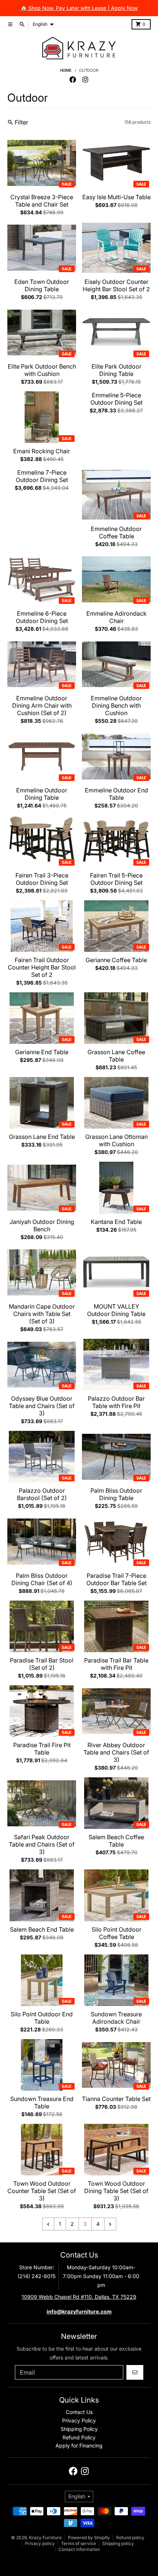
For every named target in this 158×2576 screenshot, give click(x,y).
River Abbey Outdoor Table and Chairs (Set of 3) (116, 1752)
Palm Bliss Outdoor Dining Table (116, 1494)
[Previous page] (48, 2224)
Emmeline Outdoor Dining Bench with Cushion (116, 705)
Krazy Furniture (45, 2538)
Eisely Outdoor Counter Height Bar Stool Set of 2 (116, 285)
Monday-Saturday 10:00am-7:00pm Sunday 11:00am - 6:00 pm (101, 2276)
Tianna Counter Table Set (116, 2099)
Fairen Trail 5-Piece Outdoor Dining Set (116, 879)
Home (66, 70)
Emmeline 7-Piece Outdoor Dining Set (42, 476)
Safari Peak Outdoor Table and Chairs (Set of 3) (42, 1844)
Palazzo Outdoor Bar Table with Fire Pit (116, 1402)
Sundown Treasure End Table (42, 2102)
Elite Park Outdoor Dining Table (116, 370)
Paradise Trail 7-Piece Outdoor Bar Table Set (116, 1579)
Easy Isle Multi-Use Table (116, 197)
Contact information (79, 2549)
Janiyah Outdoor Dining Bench (42, 1225)
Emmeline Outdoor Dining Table (42, 794)
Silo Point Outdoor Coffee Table (116, 1933)
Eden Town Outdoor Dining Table (42, 285)
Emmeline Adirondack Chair (116, 617)
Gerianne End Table (42, 1052)
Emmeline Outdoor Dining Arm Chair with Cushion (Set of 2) (42, 705)
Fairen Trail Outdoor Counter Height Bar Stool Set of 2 (42, 967)
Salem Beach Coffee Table (116, 1841)
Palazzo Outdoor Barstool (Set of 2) (42, 1494)
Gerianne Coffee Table (116, 960)
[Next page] (110, 2224)
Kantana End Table (116, 1222)
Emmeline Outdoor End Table (116, 794)
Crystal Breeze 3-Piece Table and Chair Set (42, 201)
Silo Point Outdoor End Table (42, 2018)
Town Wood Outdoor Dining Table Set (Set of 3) (116, 2191)
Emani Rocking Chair (42, 451)
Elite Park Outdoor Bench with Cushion (42, 370)
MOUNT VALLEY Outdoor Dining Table (116, 1310)
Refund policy (130, 2538)
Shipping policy (118, 2543)
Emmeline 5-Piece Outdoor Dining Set (116, 399)
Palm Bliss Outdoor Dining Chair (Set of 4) (42, 1579)
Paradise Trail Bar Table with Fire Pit (116, 1664)
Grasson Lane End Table (42, 1137)
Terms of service (78, 2543)
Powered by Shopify (89, 2538)
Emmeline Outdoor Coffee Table (116, 532)
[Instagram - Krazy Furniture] (85, 80)
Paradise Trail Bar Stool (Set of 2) (42, 1664)
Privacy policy (40, 2543)
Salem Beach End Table (42, 1929)
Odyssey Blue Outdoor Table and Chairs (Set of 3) (42, 1406)
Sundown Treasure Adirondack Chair (116, 2018)
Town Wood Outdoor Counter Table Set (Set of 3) (42, 2191)
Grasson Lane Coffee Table (116, 1056)
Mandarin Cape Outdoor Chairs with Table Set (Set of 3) (42, 1314)
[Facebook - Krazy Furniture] (73, 80)
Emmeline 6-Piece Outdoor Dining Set (42, 617)
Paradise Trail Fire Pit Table (42, 1749)
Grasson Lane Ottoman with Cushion (116, 1140)
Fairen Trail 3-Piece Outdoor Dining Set (42, 879)
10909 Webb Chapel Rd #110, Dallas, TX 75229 (79, 2297)
